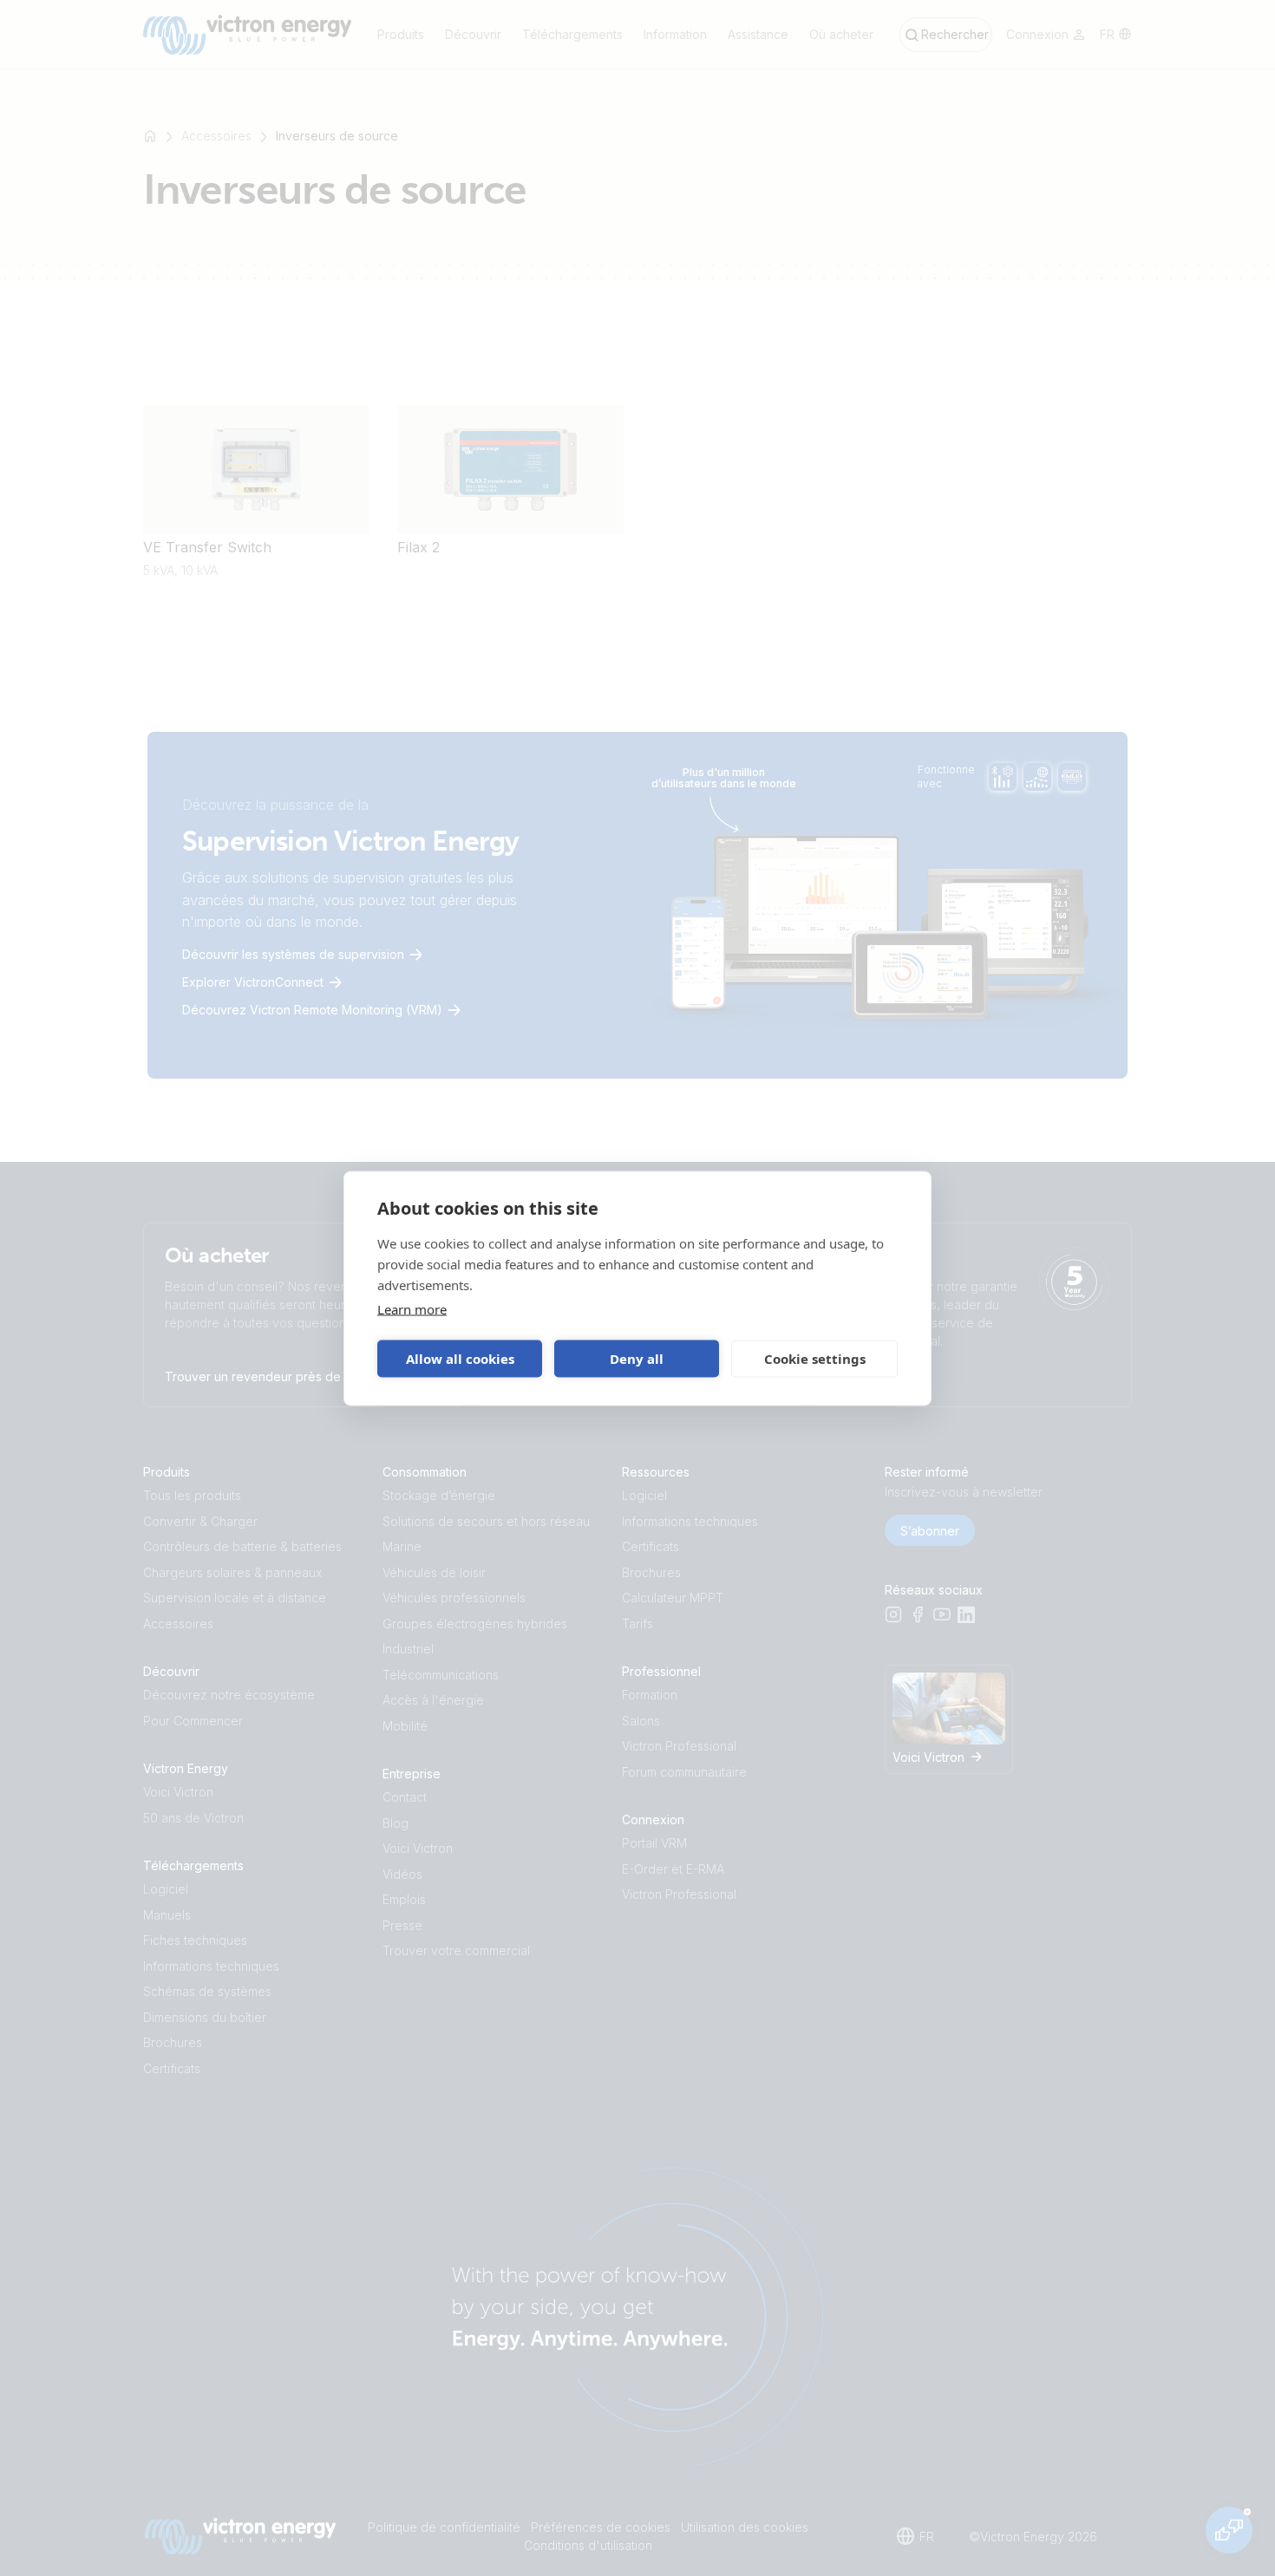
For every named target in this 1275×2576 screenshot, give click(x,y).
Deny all (637, 1359)
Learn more (412, 1308)
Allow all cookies (460, 1359)
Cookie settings (815, 1359)
